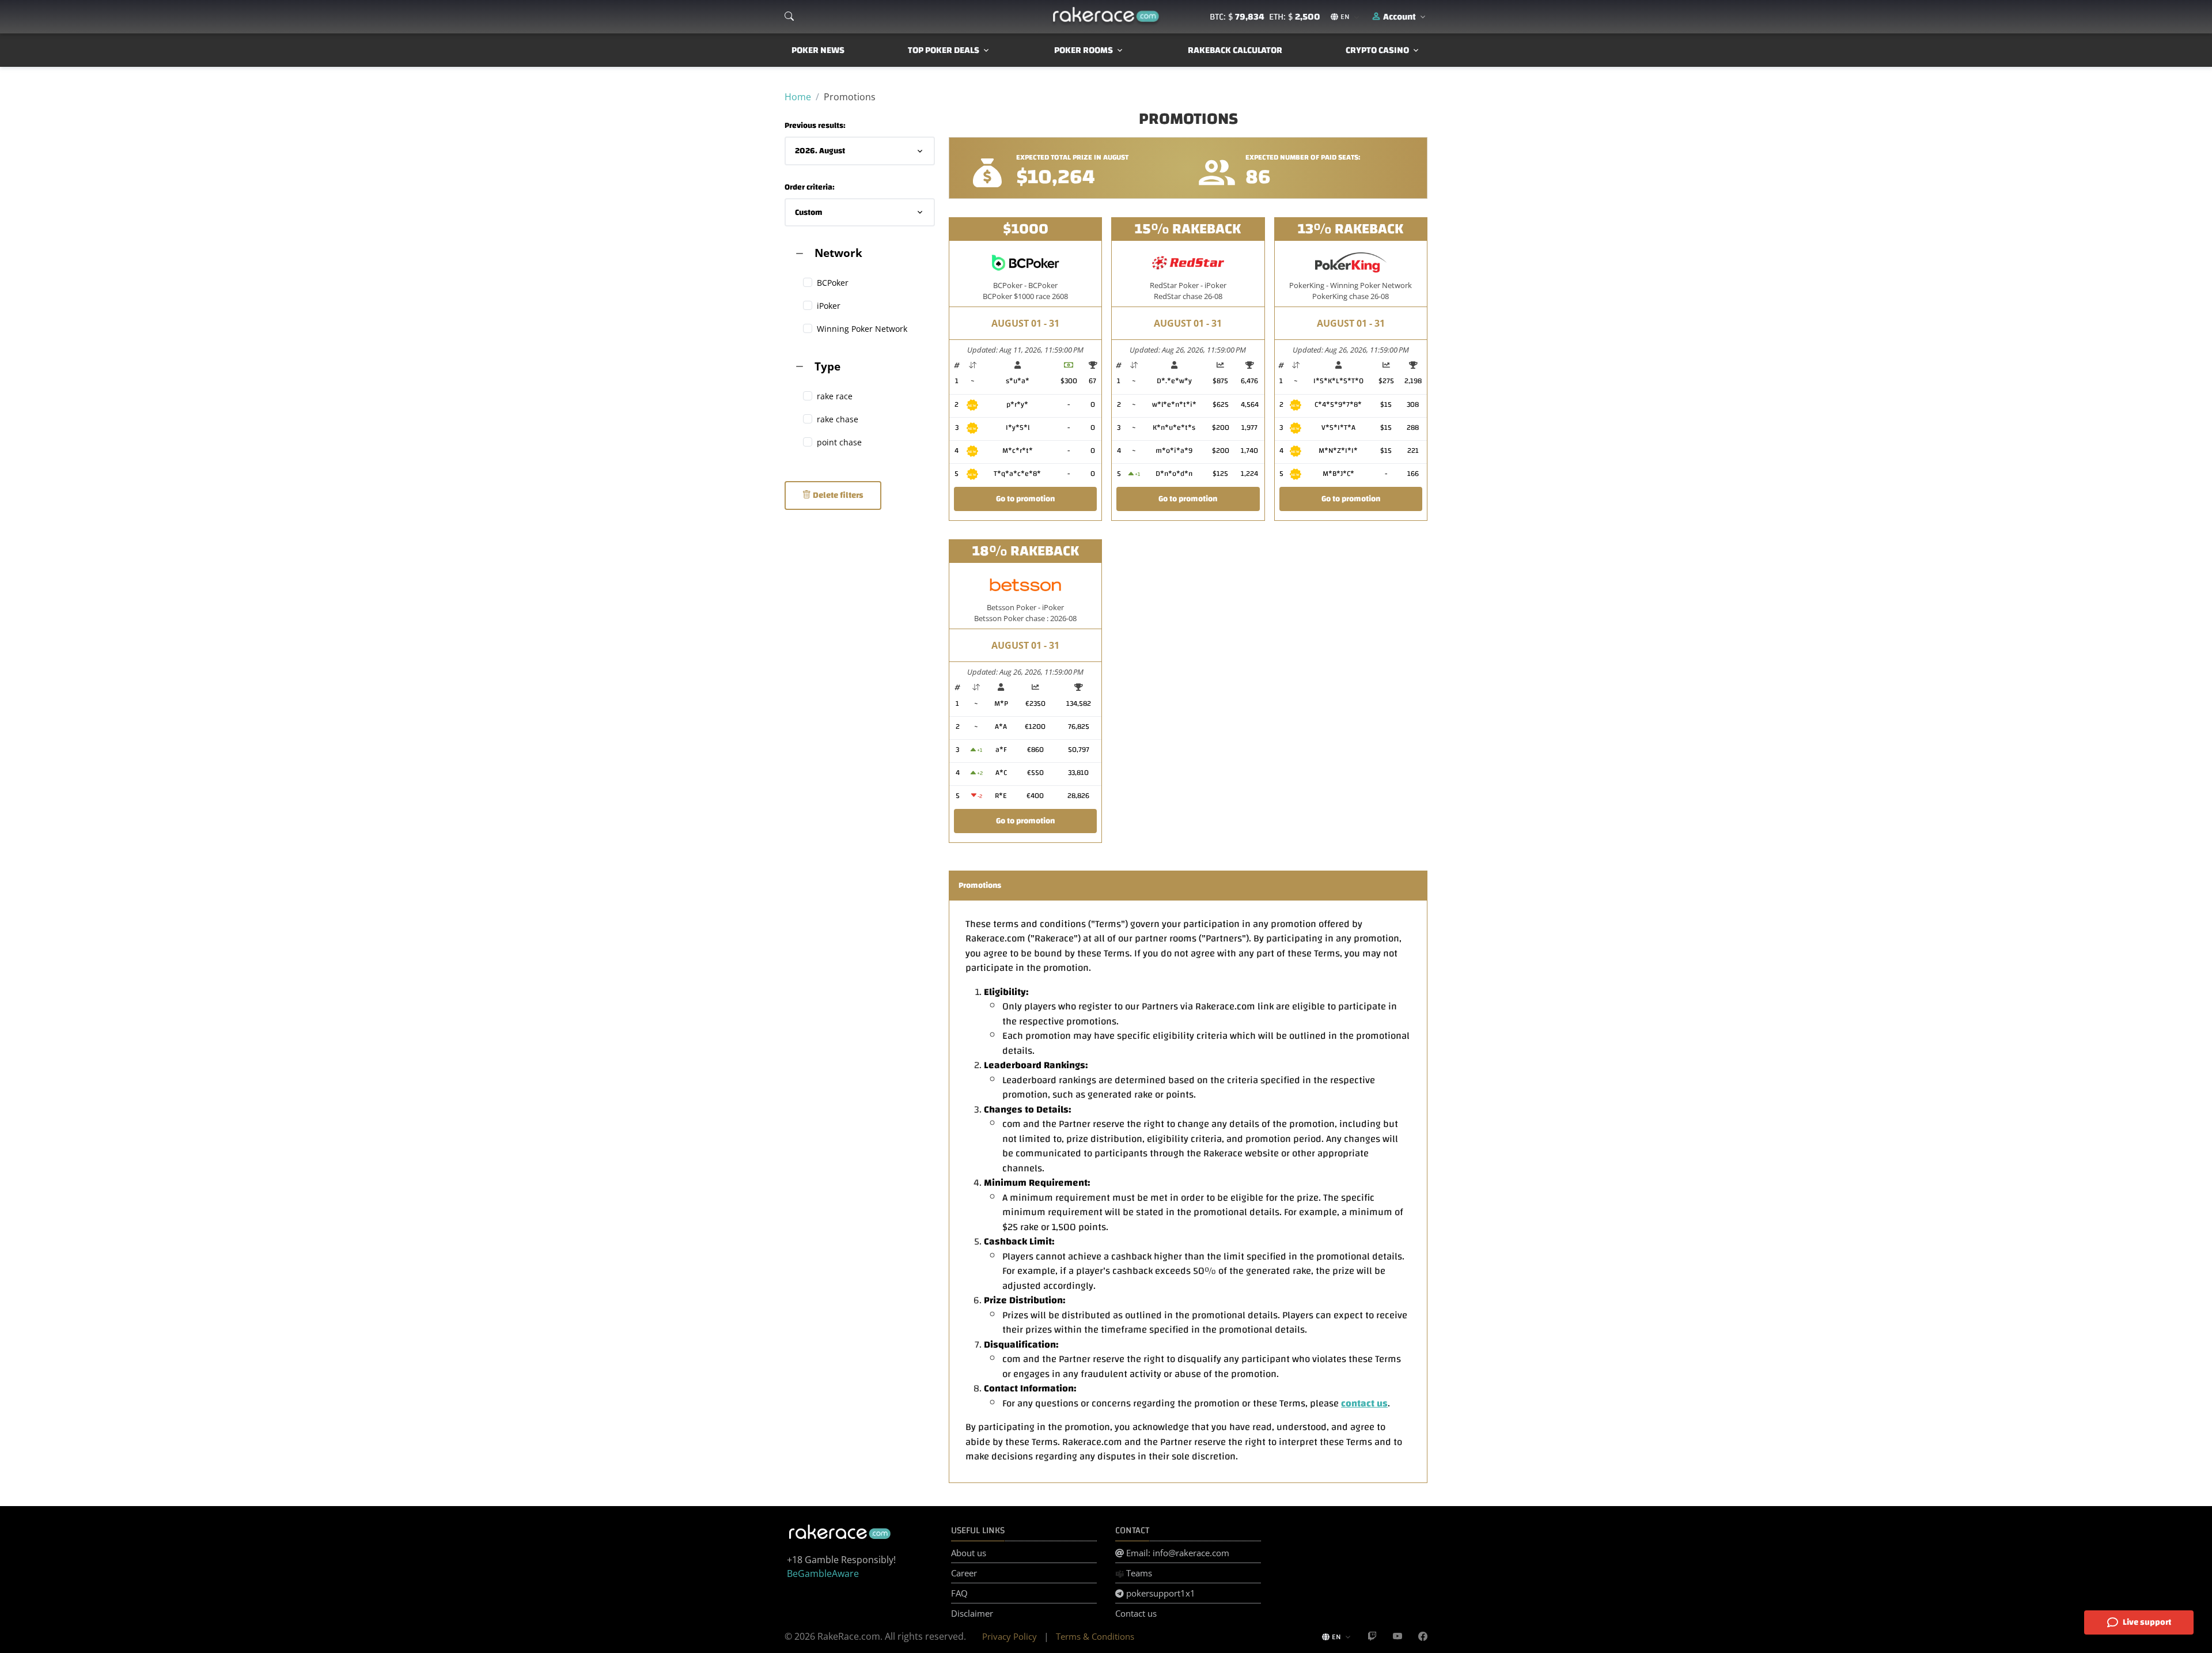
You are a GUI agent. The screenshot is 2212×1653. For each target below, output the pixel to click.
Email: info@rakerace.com (1177, 1553)
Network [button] (838, 253)
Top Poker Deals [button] (944, 50)
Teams (1138, 1573)
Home (798, 97)
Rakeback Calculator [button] (1235, 50)
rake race (835, 396)
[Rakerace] (1106, 17)
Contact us (1136, 1613)
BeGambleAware (823, 1573)
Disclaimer (972, 1613)
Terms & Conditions (1095, 1636)
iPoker (829, 306)
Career (964, 1573)
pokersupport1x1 (1160, 1593)
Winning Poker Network (862, 329)
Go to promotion (1025, 499)
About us (969, 1553)
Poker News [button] (818, 50)
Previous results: (815, 126)
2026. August (820, 151)
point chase (839, 442)
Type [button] (827, 366)
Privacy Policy (1010, 1636)
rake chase (838, 419)
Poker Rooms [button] (1084, 50)
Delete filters (837, 495)
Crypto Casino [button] (1377, 50)
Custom (809, 212)
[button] (1399, 17)
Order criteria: (810, 188)
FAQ (959, 1593)
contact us (1364, 1403)
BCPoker (833, 283)
